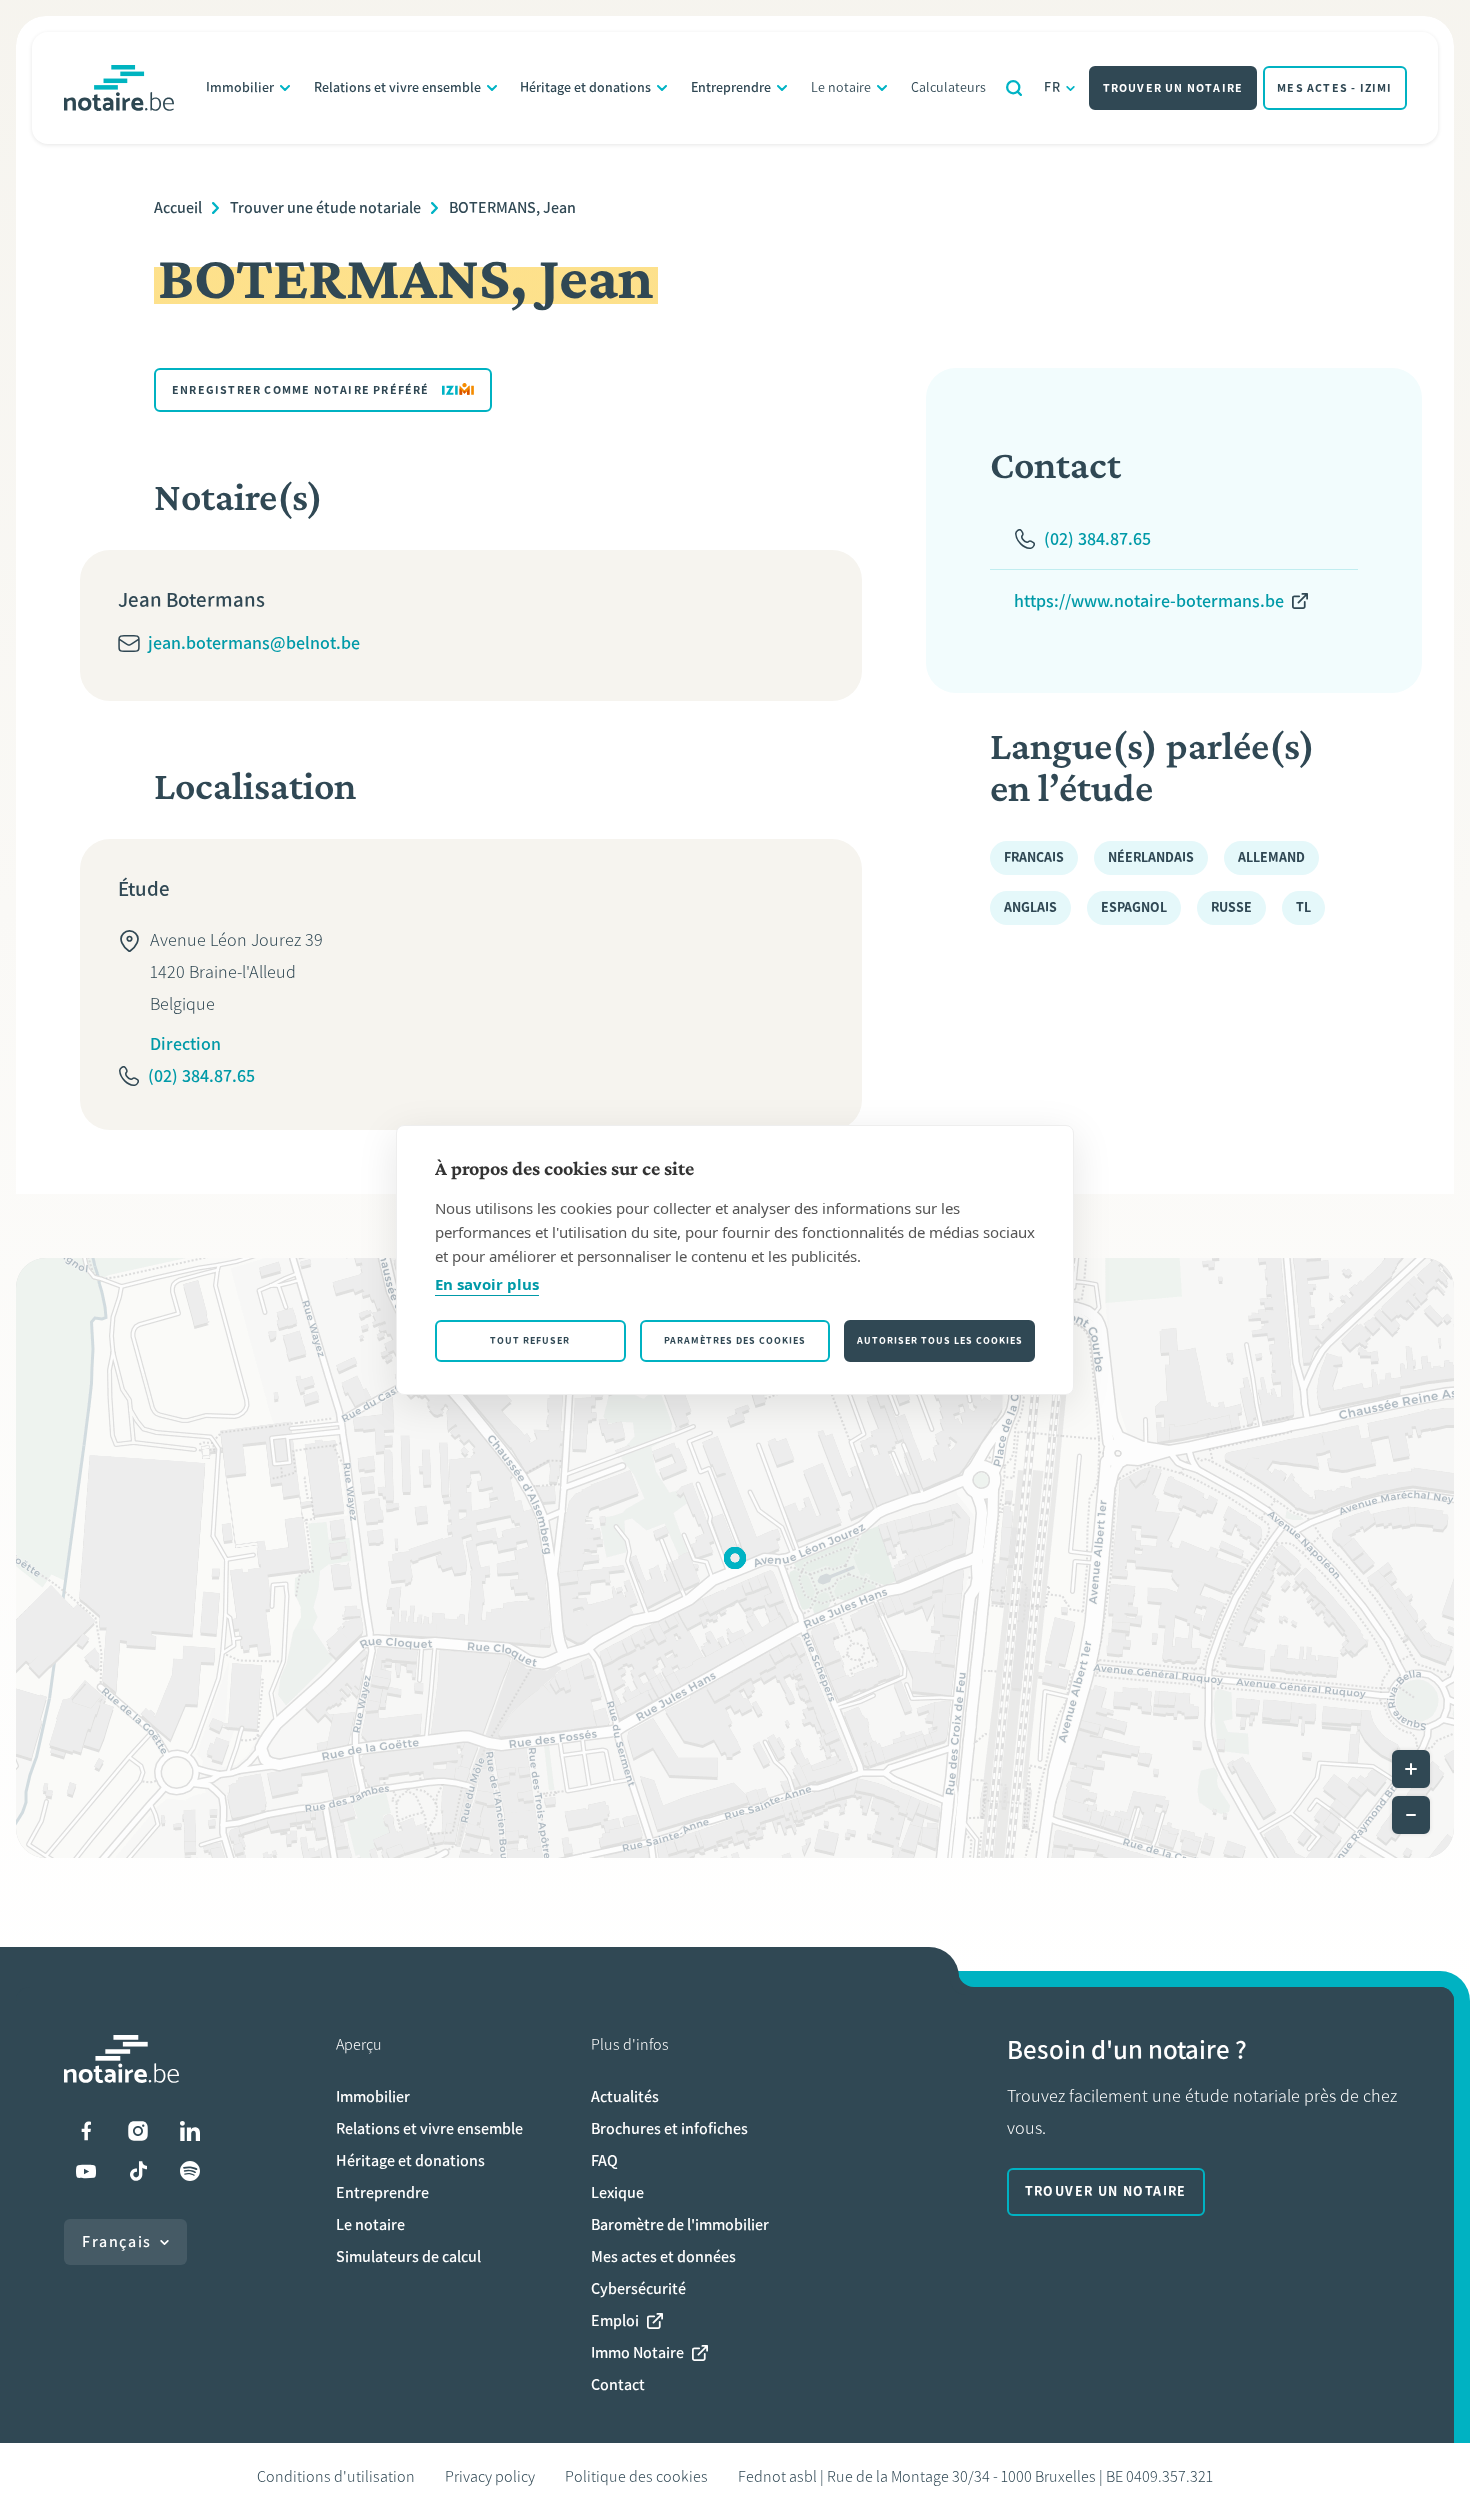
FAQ (604, 2160)
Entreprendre (731, 87)
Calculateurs (948, 87)
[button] (735, 1558)
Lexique (617, 2192)
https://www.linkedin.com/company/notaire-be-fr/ (190, 2131)
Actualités (625, 2096)
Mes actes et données (663, 2256)
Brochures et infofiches (669, 2128)
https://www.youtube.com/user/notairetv (86, 2171)
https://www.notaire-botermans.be (1149, 601)
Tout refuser (530, 1340)
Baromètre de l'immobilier (680, 2224)
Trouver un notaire (1173, 88)
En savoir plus (487, 1284)
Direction (185, 1044)
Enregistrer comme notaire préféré (301, 390)
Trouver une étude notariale (325, 207)
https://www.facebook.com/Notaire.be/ (86, 2131)
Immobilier (240, 87)
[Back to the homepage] (119, 88)
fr (1053, 87)
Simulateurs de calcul (408, 2256)
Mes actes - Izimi (1334, 88)
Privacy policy (490, 2476)
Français (117, 2241)
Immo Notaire (637, 2352)
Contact (618, 2384)
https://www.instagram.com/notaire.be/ (138, 2131)
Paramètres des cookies (735, 1340)
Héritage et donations (585, 87)
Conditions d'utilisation (336, 2476)
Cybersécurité (638, 2288)
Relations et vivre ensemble (397, 87)
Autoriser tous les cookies (940, 1340)
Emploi (615, 2320)
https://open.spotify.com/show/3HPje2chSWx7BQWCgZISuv (190, 2171)
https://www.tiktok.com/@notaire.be (138, 2171)
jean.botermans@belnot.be (254, 643)
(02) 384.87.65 (201, 1076)
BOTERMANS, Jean (512, 207)
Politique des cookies (636, 2476)
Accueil (178, 207)
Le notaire (841, 87)
